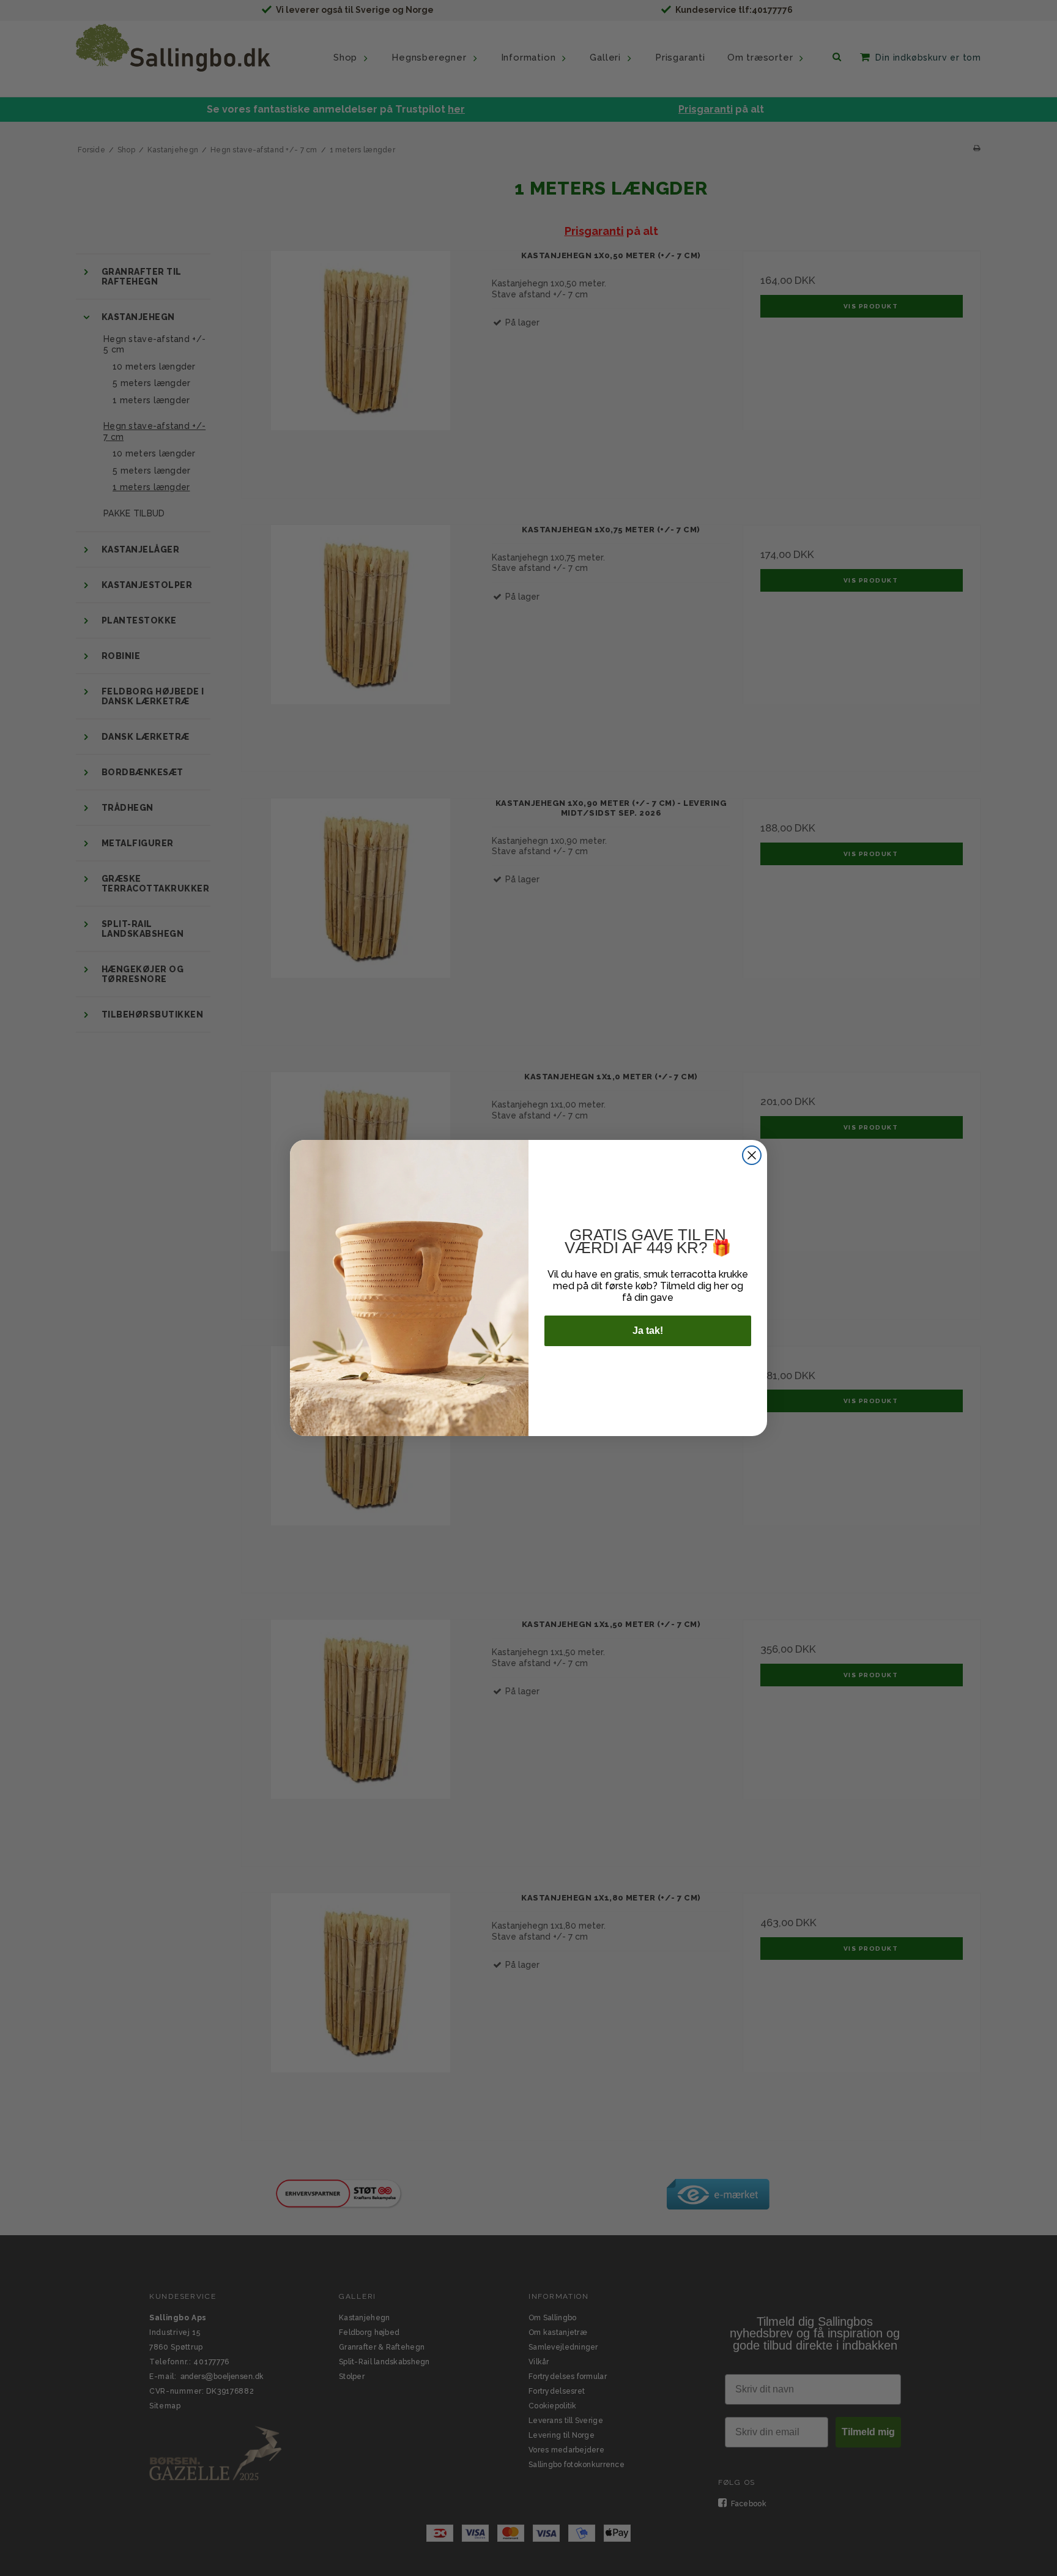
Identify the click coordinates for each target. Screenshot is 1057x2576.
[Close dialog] (752, 1155)
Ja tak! (648, 1331)
